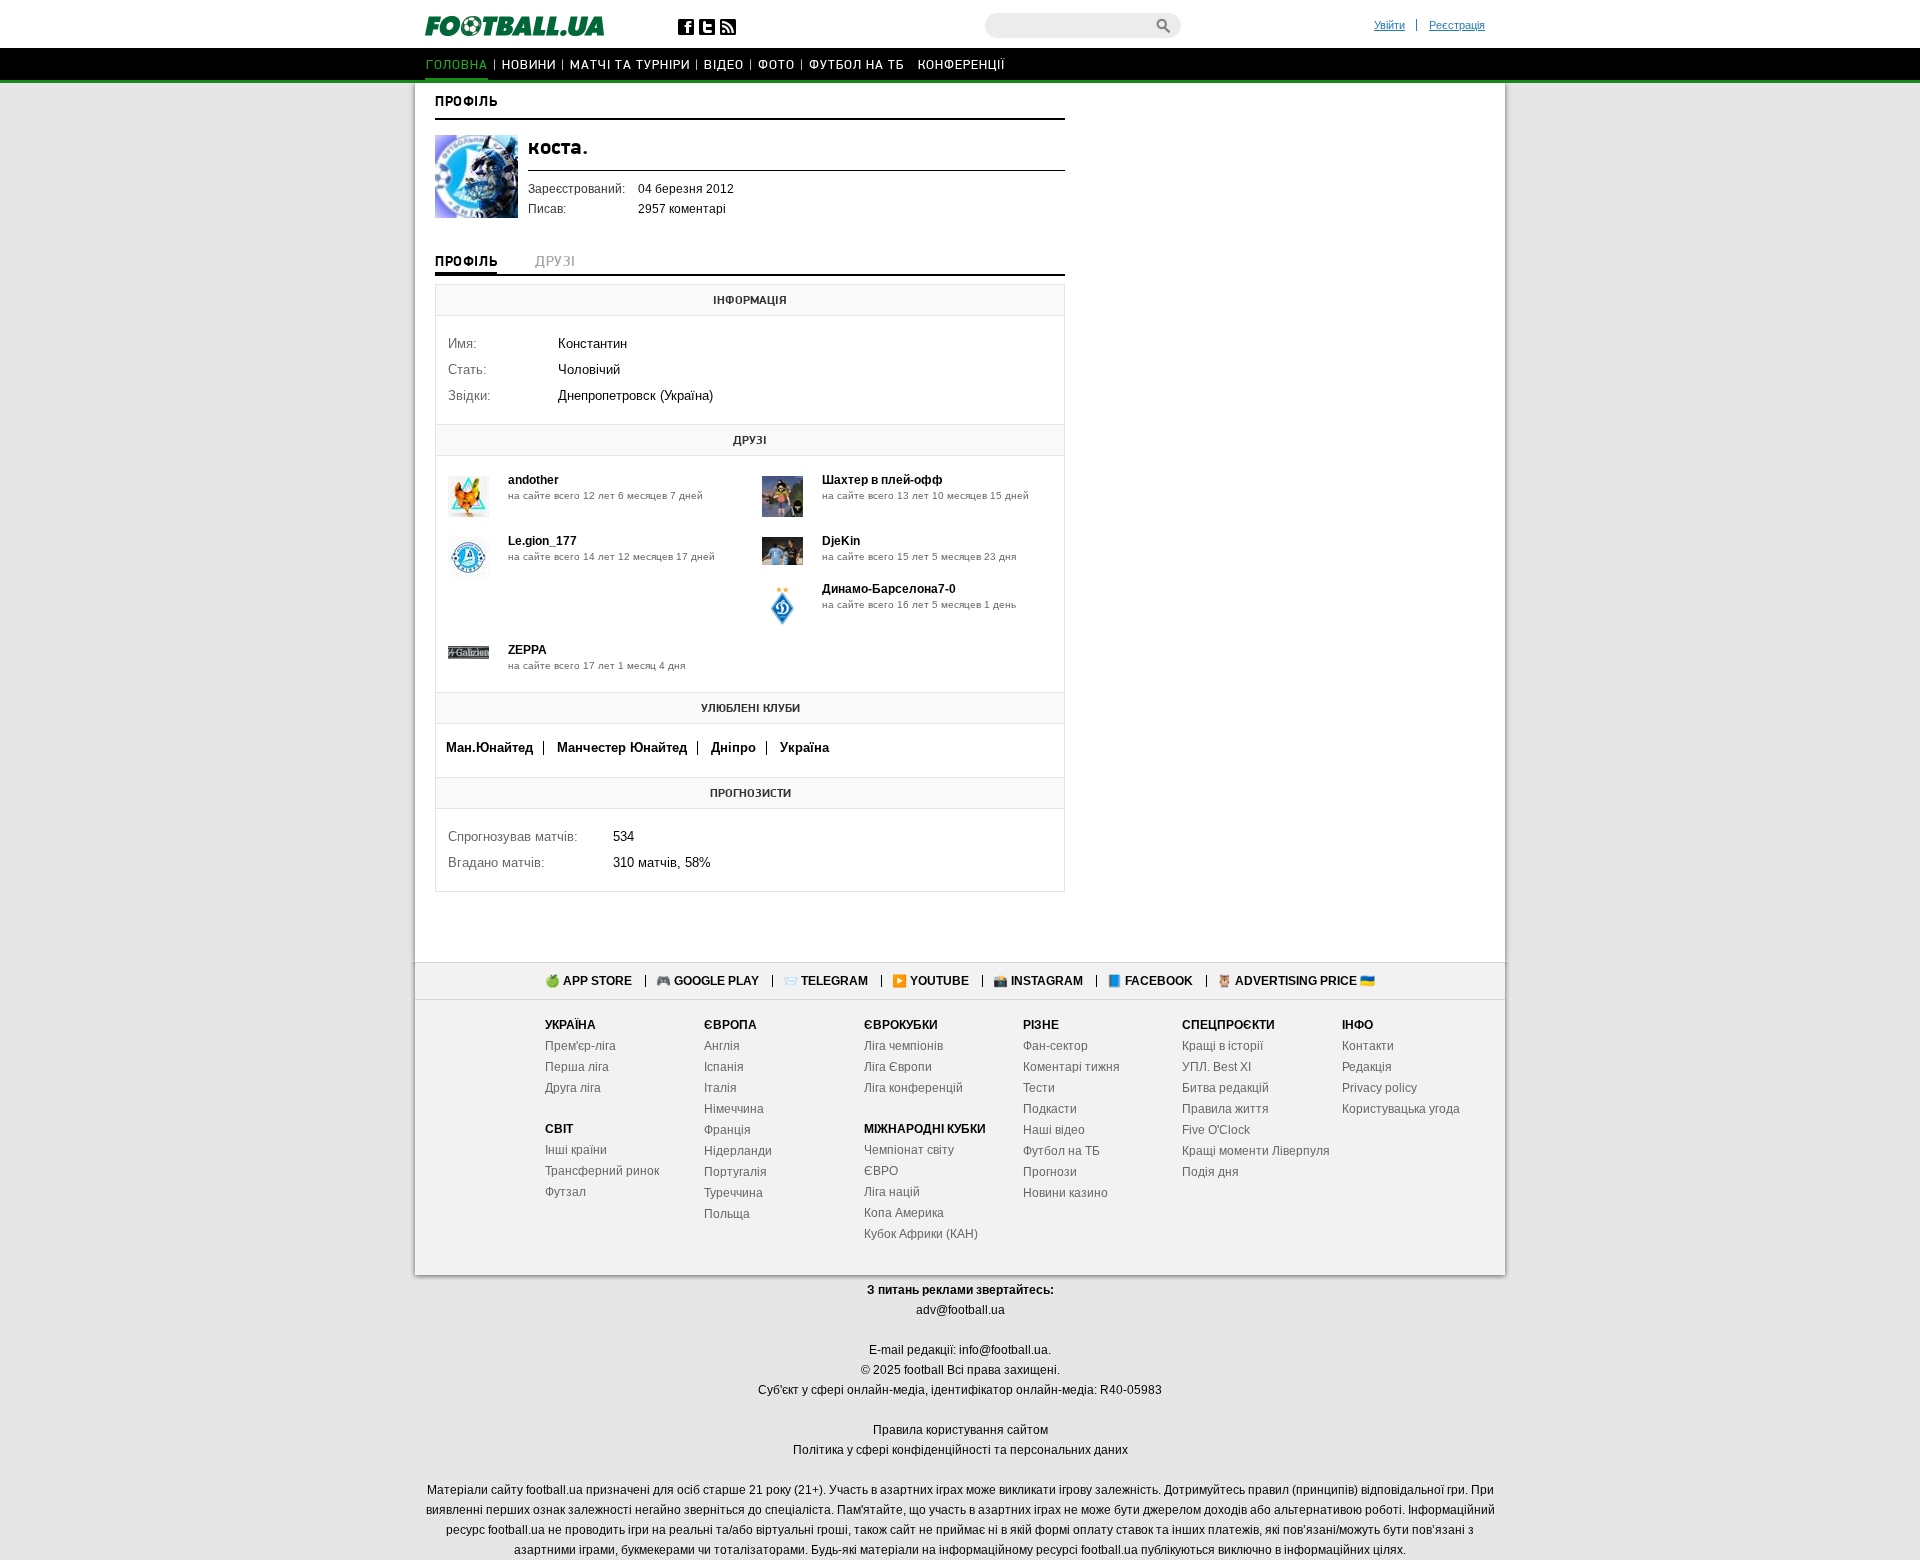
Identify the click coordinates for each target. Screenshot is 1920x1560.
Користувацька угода (1401, 1109)
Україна (804, 747)
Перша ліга (577, 1067)
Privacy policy (1379, 1088)
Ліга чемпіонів (903, 1046)
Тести (1039, 1088)
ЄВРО (881, 1171)
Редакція (1367, 1067)
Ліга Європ (894, 1067)
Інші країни (576, 1150)
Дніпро (733, 747)
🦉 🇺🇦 (1296, 981)
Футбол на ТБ (856, 65)
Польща (727, 1214)
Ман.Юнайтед (489, 747)
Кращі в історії (1222, 1046)
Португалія (735, 1172)
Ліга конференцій (913, 1088)
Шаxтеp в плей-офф (882, 480)
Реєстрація (1457, 25)
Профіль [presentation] (466, 262)
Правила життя (1225, 1109)
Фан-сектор (1055, 1046)
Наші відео (1054, 1130)
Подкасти (1050, 1109)
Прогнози (1050, 1172)
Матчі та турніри (630, 65)
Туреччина (733, 1193)
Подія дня (1210, 1172)
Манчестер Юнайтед (622, 747)
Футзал (565, 1192)
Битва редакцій (1225, 1088)
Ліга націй (892, 1192)
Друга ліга (573, 1088)
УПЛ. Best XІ (1216, 1067)
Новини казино (1065, 1193)
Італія (720, 1088)
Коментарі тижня (1071, 1067)
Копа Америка (904, 1213)
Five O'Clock (1216, 1130)
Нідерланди (738, 1151)
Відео (724, 65)
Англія (722, 1046)
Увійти (1389, 25)
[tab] (466, 264)
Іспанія (724, 1067)
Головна (457, 65)
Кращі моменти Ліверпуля (1256, 1151)
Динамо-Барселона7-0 (889, 589)
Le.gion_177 (542, 541)
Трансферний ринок (602, 1171)
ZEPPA (527, 650)
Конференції (961, 65)
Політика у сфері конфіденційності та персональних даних (960, 1450)
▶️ (930, 981)
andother (533, 480)
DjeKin (841, 541)
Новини (529, 65)
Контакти (1368, 1046)
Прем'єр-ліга (580, 1046)
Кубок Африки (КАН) (921, 1234)
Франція (727, 1130)
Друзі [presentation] (555, 262)
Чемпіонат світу (909, 1150)
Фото (776, 65)
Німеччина (734, 1109)
